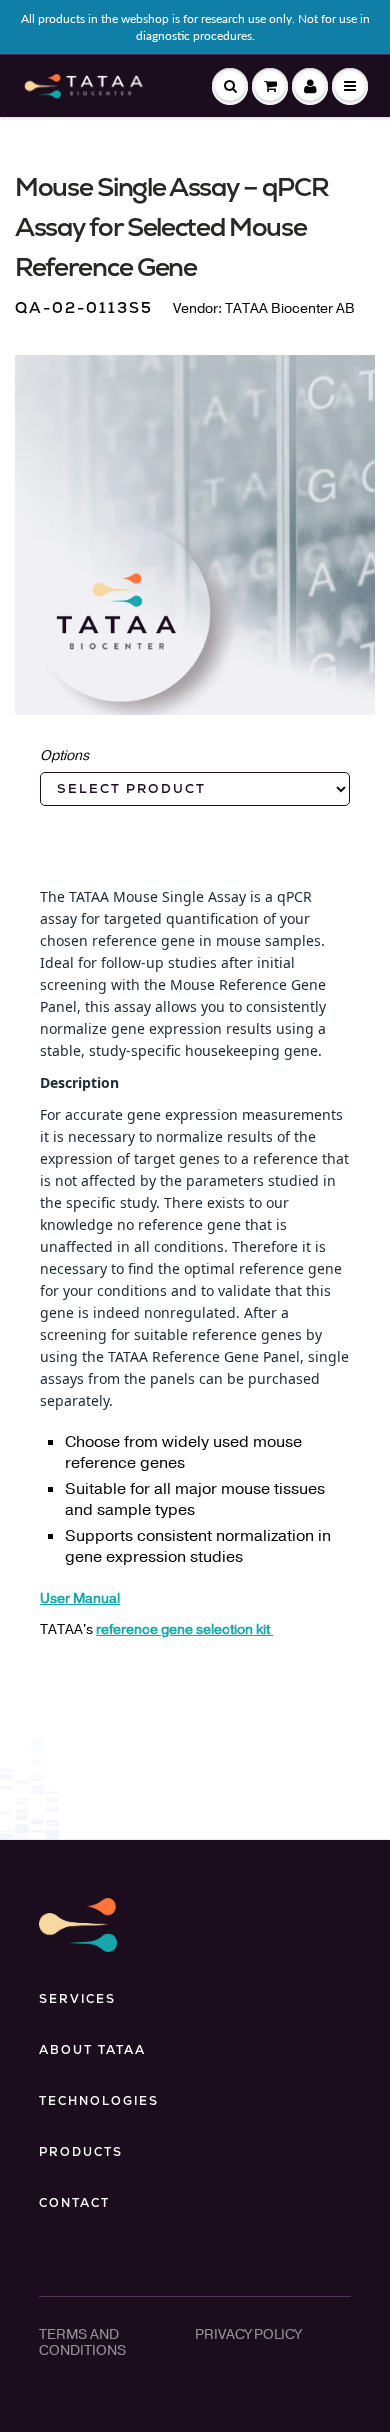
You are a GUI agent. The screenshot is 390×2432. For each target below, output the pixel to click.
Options (64, 755)
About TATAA (92, 2050)
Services (77, 1999)
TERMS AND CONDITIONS (82, 2342)
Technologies (99, 2101)
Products (81, 2152)
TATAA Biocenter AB (290, 308)
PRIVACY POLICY (248, 2334)
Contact (74, 2203)
